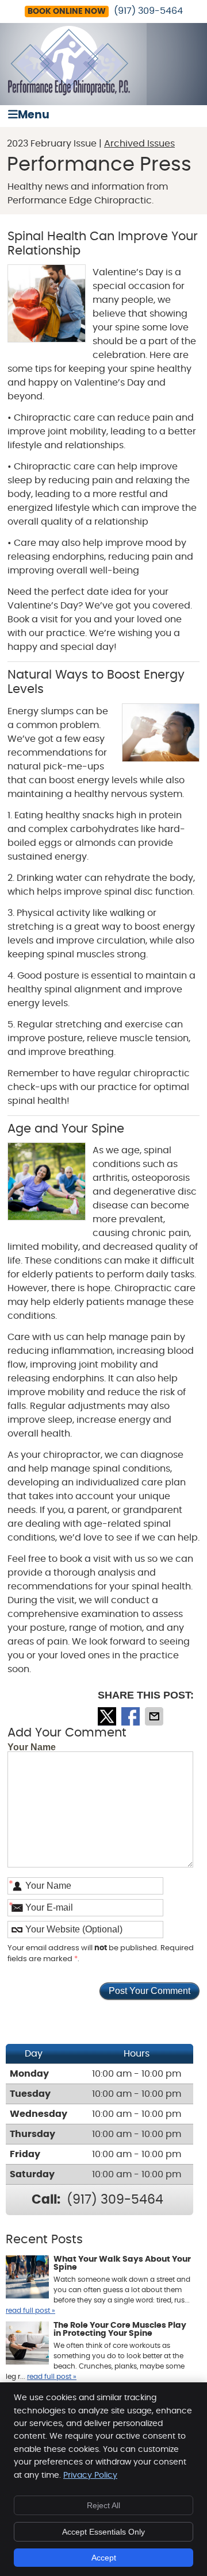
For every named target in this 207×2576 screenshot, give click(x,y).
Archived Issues (139, 144)
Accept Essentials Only (103, 2532)
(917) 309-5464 (148, 11)
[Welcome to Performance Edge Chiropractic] (69, 93)
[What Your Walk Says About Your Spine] (27, 2278)
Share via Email (155, 1716)
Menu (34, 115)
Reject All (103, 2505)
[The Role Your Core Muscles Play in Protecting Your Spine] (27, 2344)
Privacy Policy (90, 2475)
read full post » (30, 2311)
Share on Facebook (132, 1716)
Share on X (108, 1716)
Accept (104, 2558)
